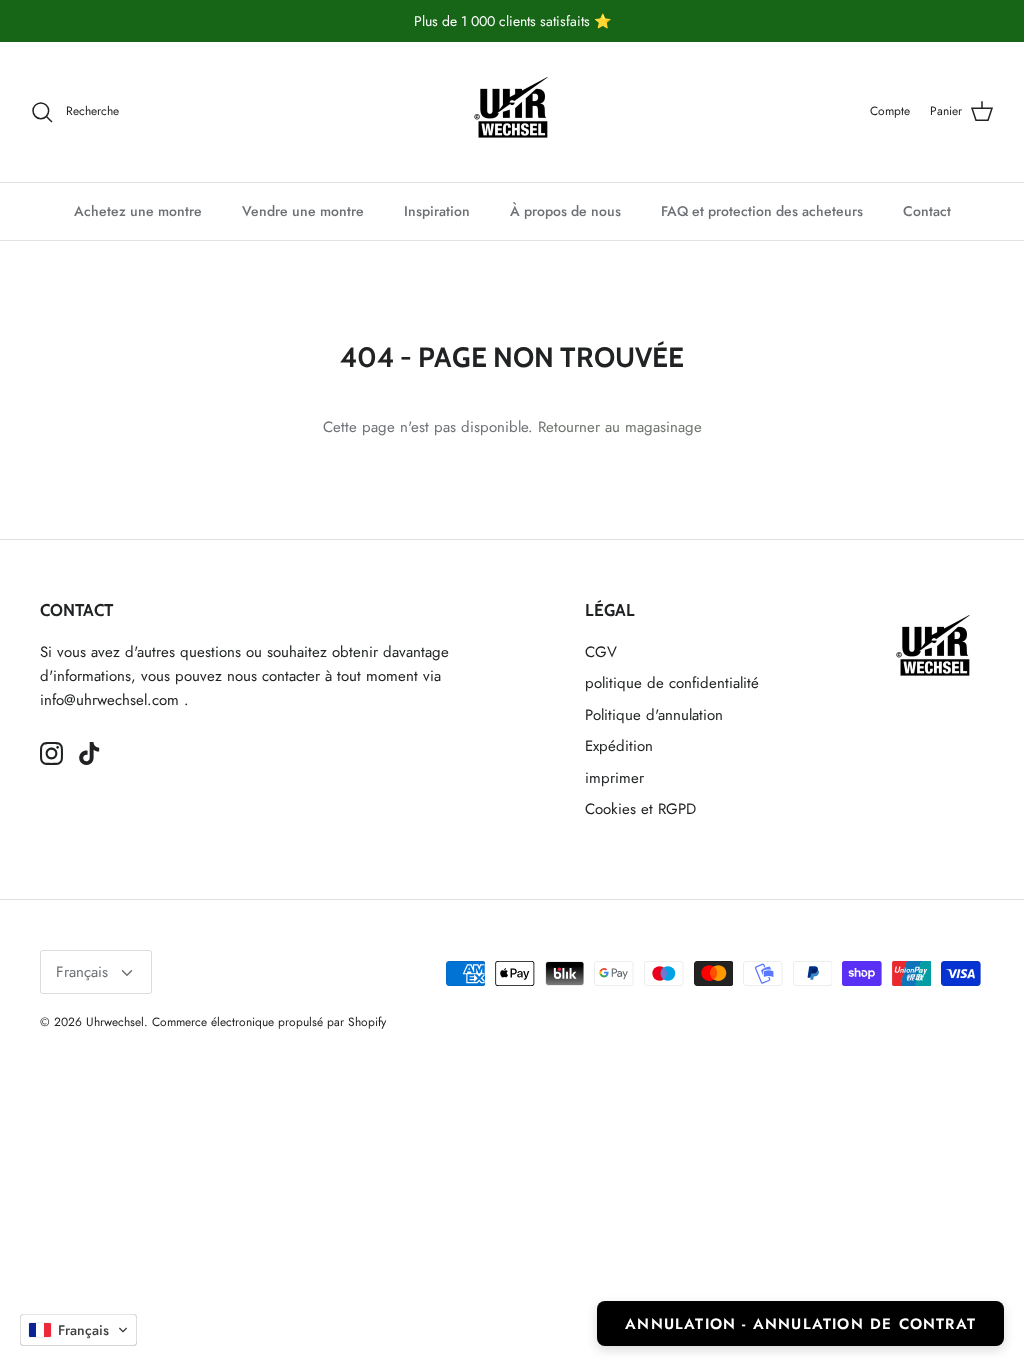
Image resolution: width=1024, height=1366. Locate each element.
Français (82, 972)
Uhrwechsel (115, 1022)
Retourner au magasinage (620, 427)
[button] (78, 1330)
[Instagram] (51, 753)
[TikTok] (89, 753)
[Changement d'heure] (512, 112)
